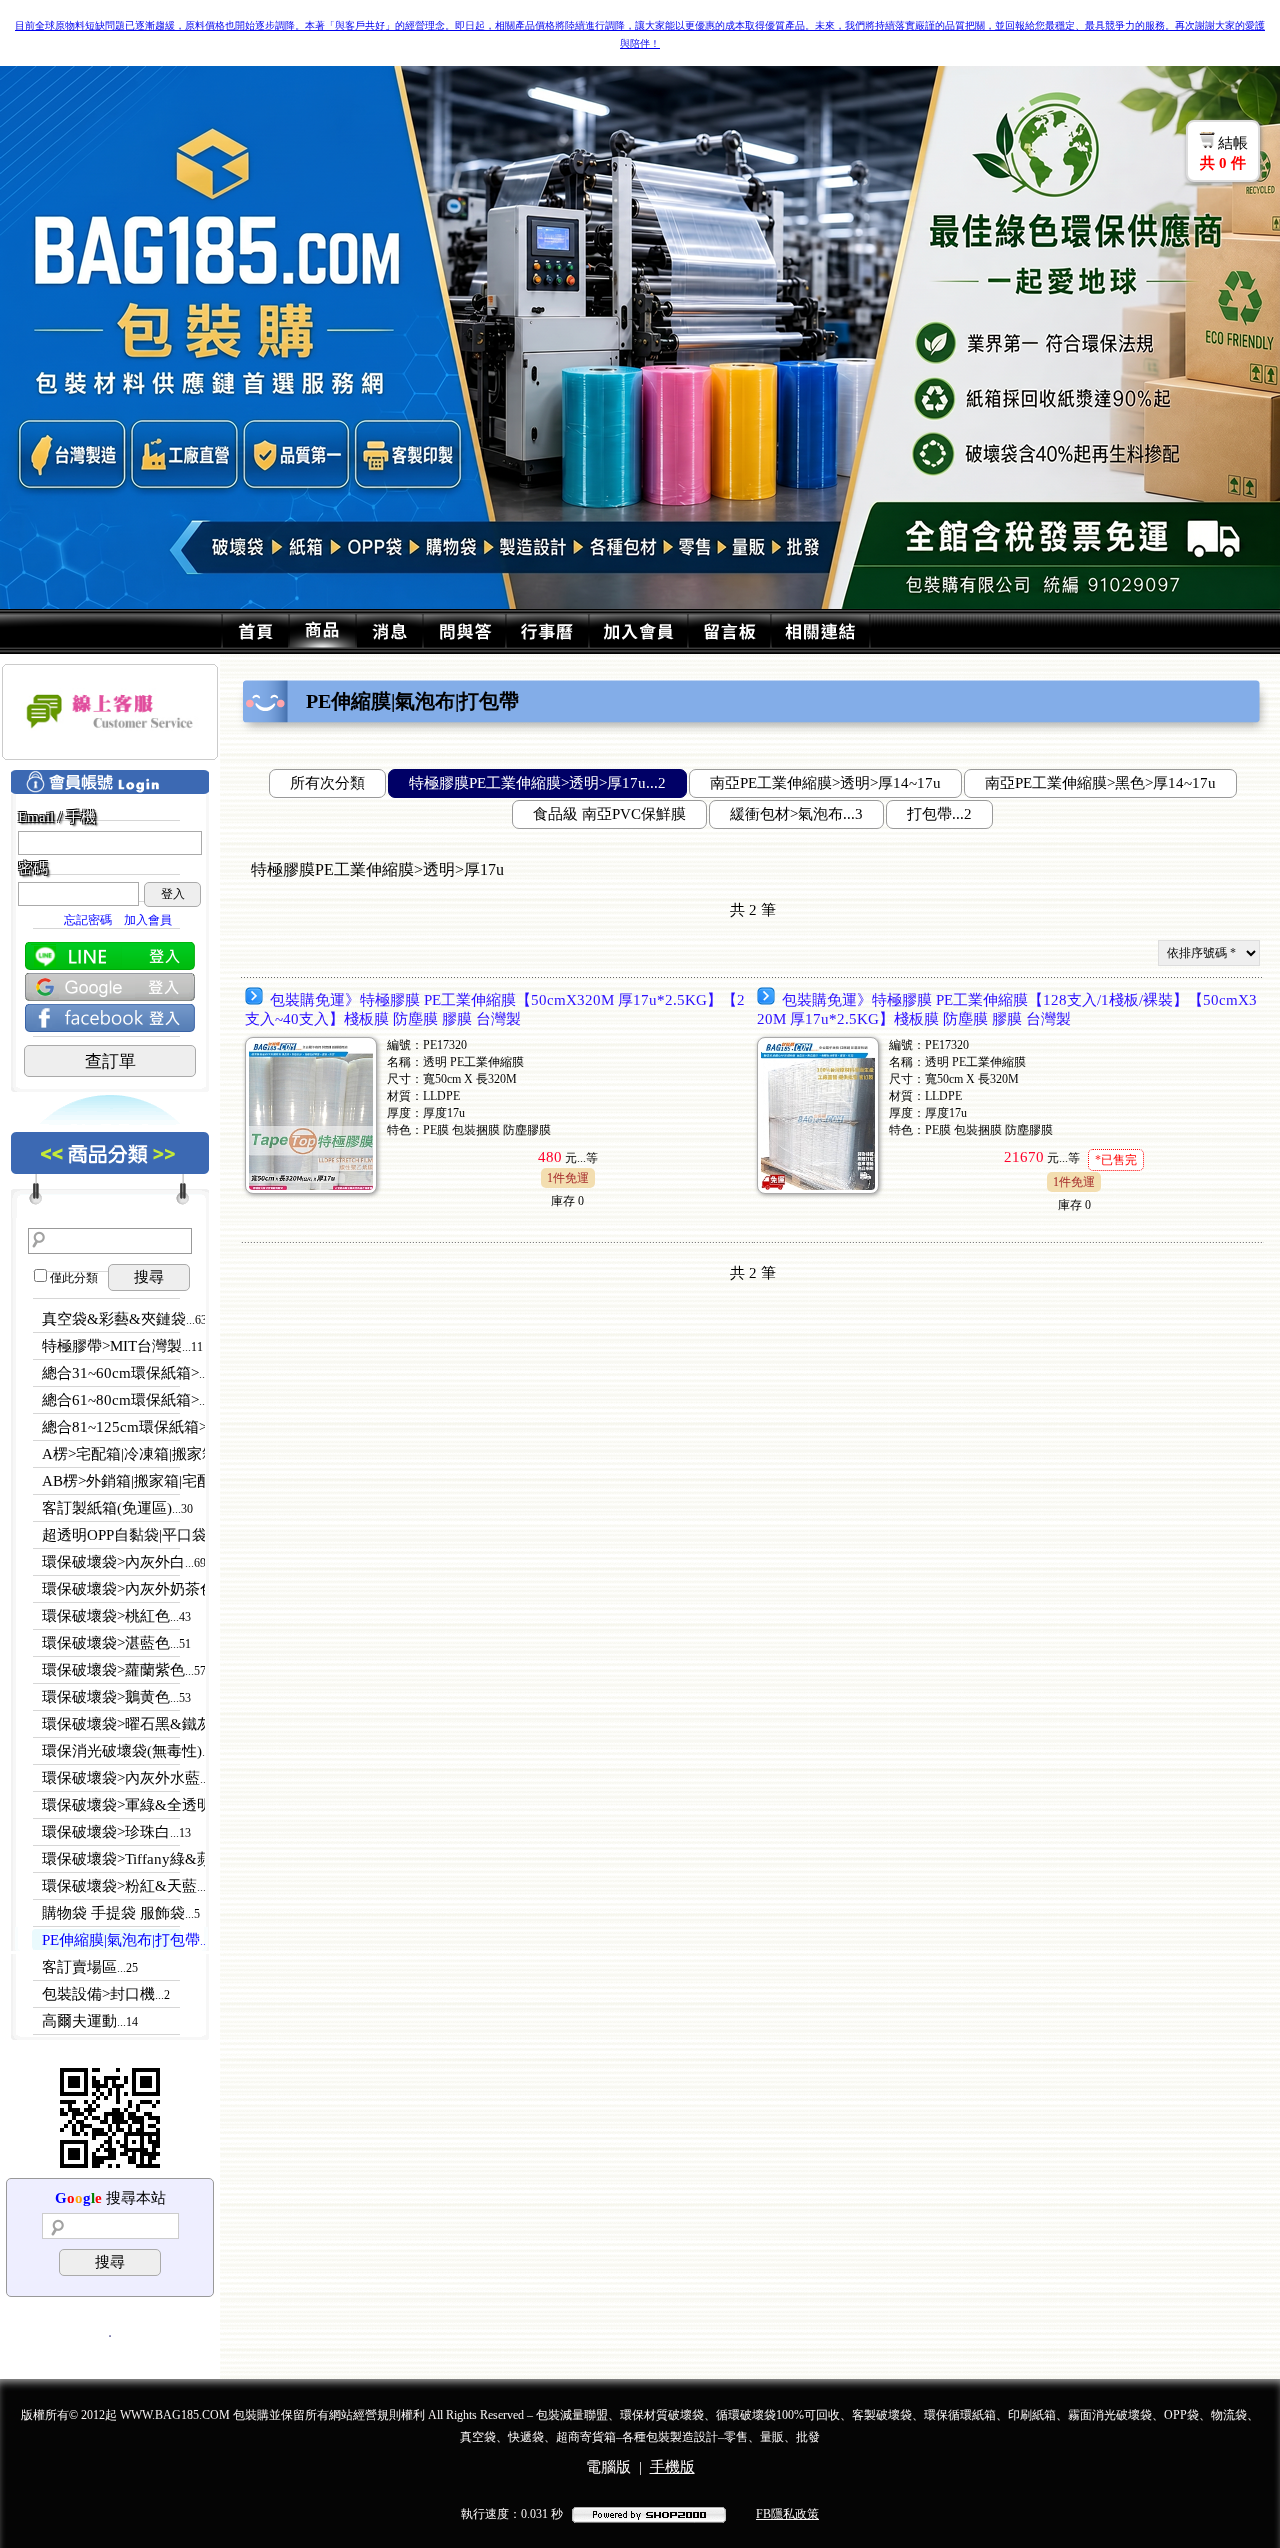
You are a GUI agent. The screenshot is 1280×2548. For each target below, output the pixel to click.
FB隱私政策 (787, 2514)
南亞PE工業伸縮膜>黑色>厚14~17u (1100, 783)
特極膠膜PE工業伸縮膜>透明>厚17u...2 (537, 783)
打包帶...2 (939, 814)
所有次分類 (327, 783)
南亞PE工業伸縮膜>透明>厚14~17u (825, 783)
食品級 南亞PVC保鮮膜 (609, 814)
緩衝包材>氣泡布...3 (796, 814)
